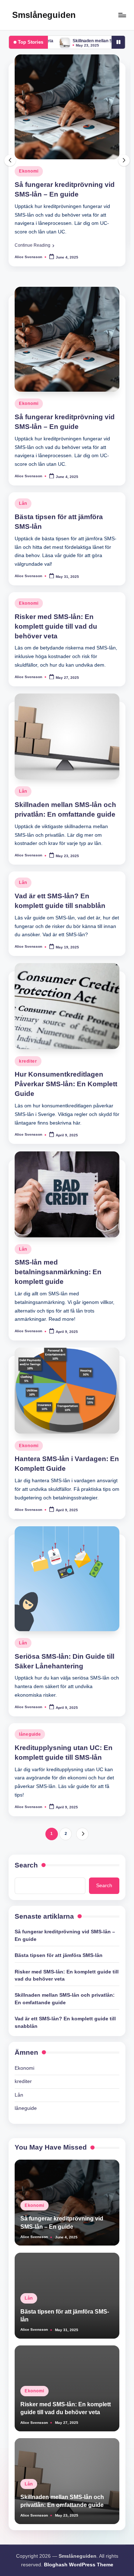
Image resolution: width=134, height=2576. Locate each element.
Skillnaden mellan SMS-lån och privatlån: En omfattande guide (65, 1999)
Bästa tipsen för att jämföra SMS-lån (59, 1955)
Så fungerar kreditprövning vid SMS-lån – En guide (65, 1935)
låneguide (30, 1734)
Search (26, 1865)
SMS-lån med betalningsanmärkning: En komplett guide (58, 1272)
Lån (23, 503)
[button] (34, 245)
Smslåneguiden (44, 15)
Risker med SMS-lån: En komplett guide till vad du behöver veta (56, 626)
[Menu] (122, 15)
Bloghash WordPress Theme (79, 2565)
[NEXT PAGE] (82, 1834)
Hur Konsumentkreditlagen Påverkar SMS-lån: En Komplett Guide (66, 1084)
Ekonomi (29, 171)
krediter (28, 1061)
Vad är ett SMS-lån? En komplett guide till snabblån (65, 2022)
